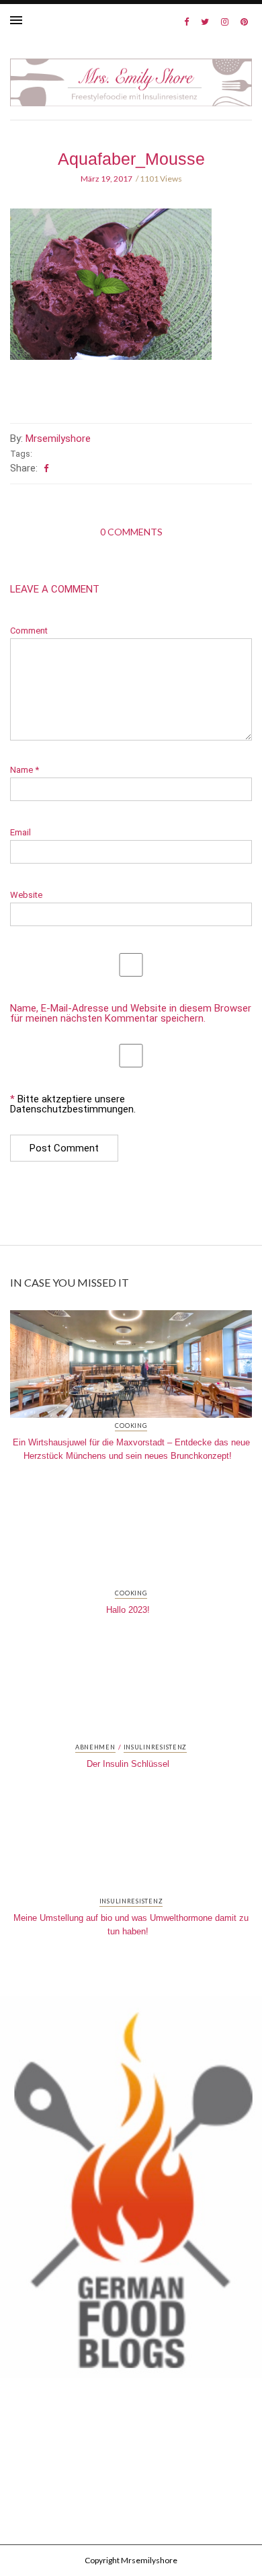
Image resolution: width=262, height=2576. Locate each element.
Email (20, 832)
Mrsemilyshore (58, 439)
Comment (29, 631)
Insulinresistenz (156, 1747)
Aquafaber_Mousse (131, 159)
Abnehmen (95, 1747)
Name (25, 770)
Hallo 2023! (128, 1610)
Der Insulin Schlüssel (128, 1764)
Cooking (131, 1426)
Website (26, 895)
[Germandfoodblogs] (131, 2191)
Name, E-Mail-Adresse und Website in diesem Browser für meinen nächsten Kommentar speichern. (131, 1014)
